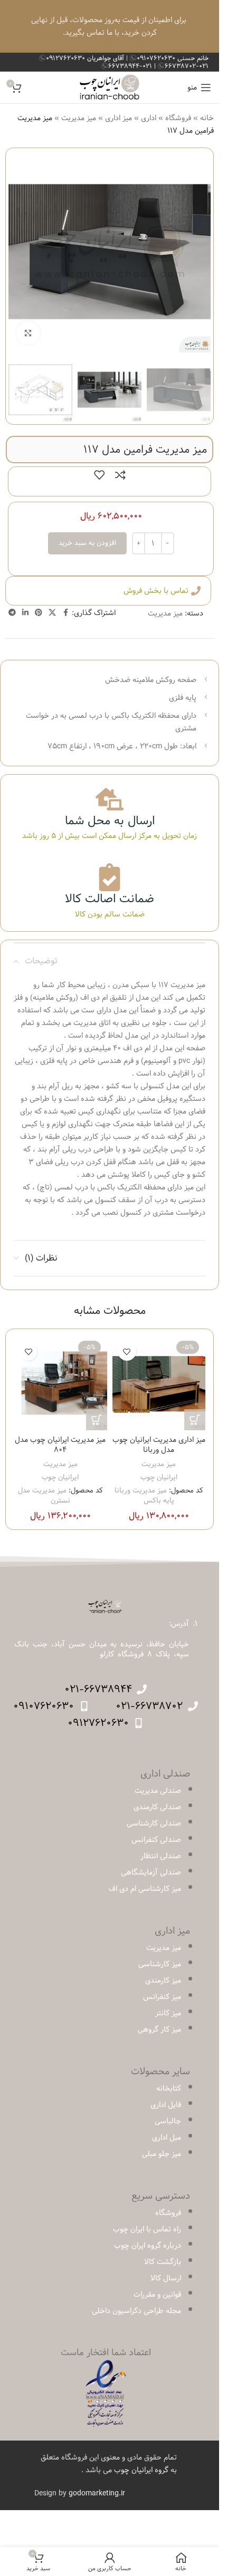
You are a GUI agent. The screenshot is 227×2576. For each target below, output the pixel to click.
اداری (149, 118)
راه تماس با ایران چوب (147, 2229)
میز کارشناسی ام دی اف (145, 1889)
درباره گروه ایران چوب (148, 2246)
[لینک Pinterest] (39, 613)
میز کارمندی (163, 1980)
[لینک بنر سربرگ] (110, 26)
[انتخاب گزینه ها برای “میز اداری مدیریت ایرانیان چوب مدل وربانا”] (195, 1420)
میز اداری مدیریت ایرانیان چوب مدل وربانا (159, 1445)
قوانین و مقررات (157, 2295)
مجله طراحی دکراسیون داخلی (136, 2311)
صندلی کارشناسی (154, 1823)
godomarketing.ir (97, 2493)
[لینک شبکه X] (52, 613)
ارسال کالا (166, 2278)
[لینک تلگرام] (12, 613)
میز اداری (119, 118)
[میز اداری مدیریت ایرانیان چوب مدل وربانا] (159, 1384)
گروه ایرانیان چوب (141, 2470)
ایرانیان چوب (159, 1477)
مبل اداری (167, 2138)
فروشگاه (178, 118)
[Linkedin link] (25, 613)
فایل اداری (166, 2105)
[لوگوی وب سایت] (110, 87)
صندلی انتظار (161, 1856)
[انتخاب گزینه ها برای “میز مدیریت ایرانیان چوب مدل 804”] (97, 1420)
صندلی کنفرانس (156, 1840)
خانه (207, 118)
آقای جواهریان (86, 58)
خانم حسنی (173, 58)
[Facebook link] (65, 613)
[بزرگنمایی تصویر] (28, 333)
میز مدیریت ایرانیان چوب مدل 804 (60, 1445)
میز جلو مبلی (162, 2154)
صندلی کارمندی (157, 1807)
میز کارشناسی (160, 1964)
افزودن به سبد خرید (87, 543)
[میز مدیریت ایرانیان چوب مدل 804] (60, 1384)
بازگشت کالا (163, 2262)
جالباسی (168, 2121)
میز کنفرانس (162, 1997)
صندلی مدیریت (158, 1791)
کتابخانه (169, 2089)
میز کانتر (168, 2013)
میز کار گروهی (159, 2029)
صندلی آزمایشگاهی (151, 1872)
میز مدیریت (79, 118)
